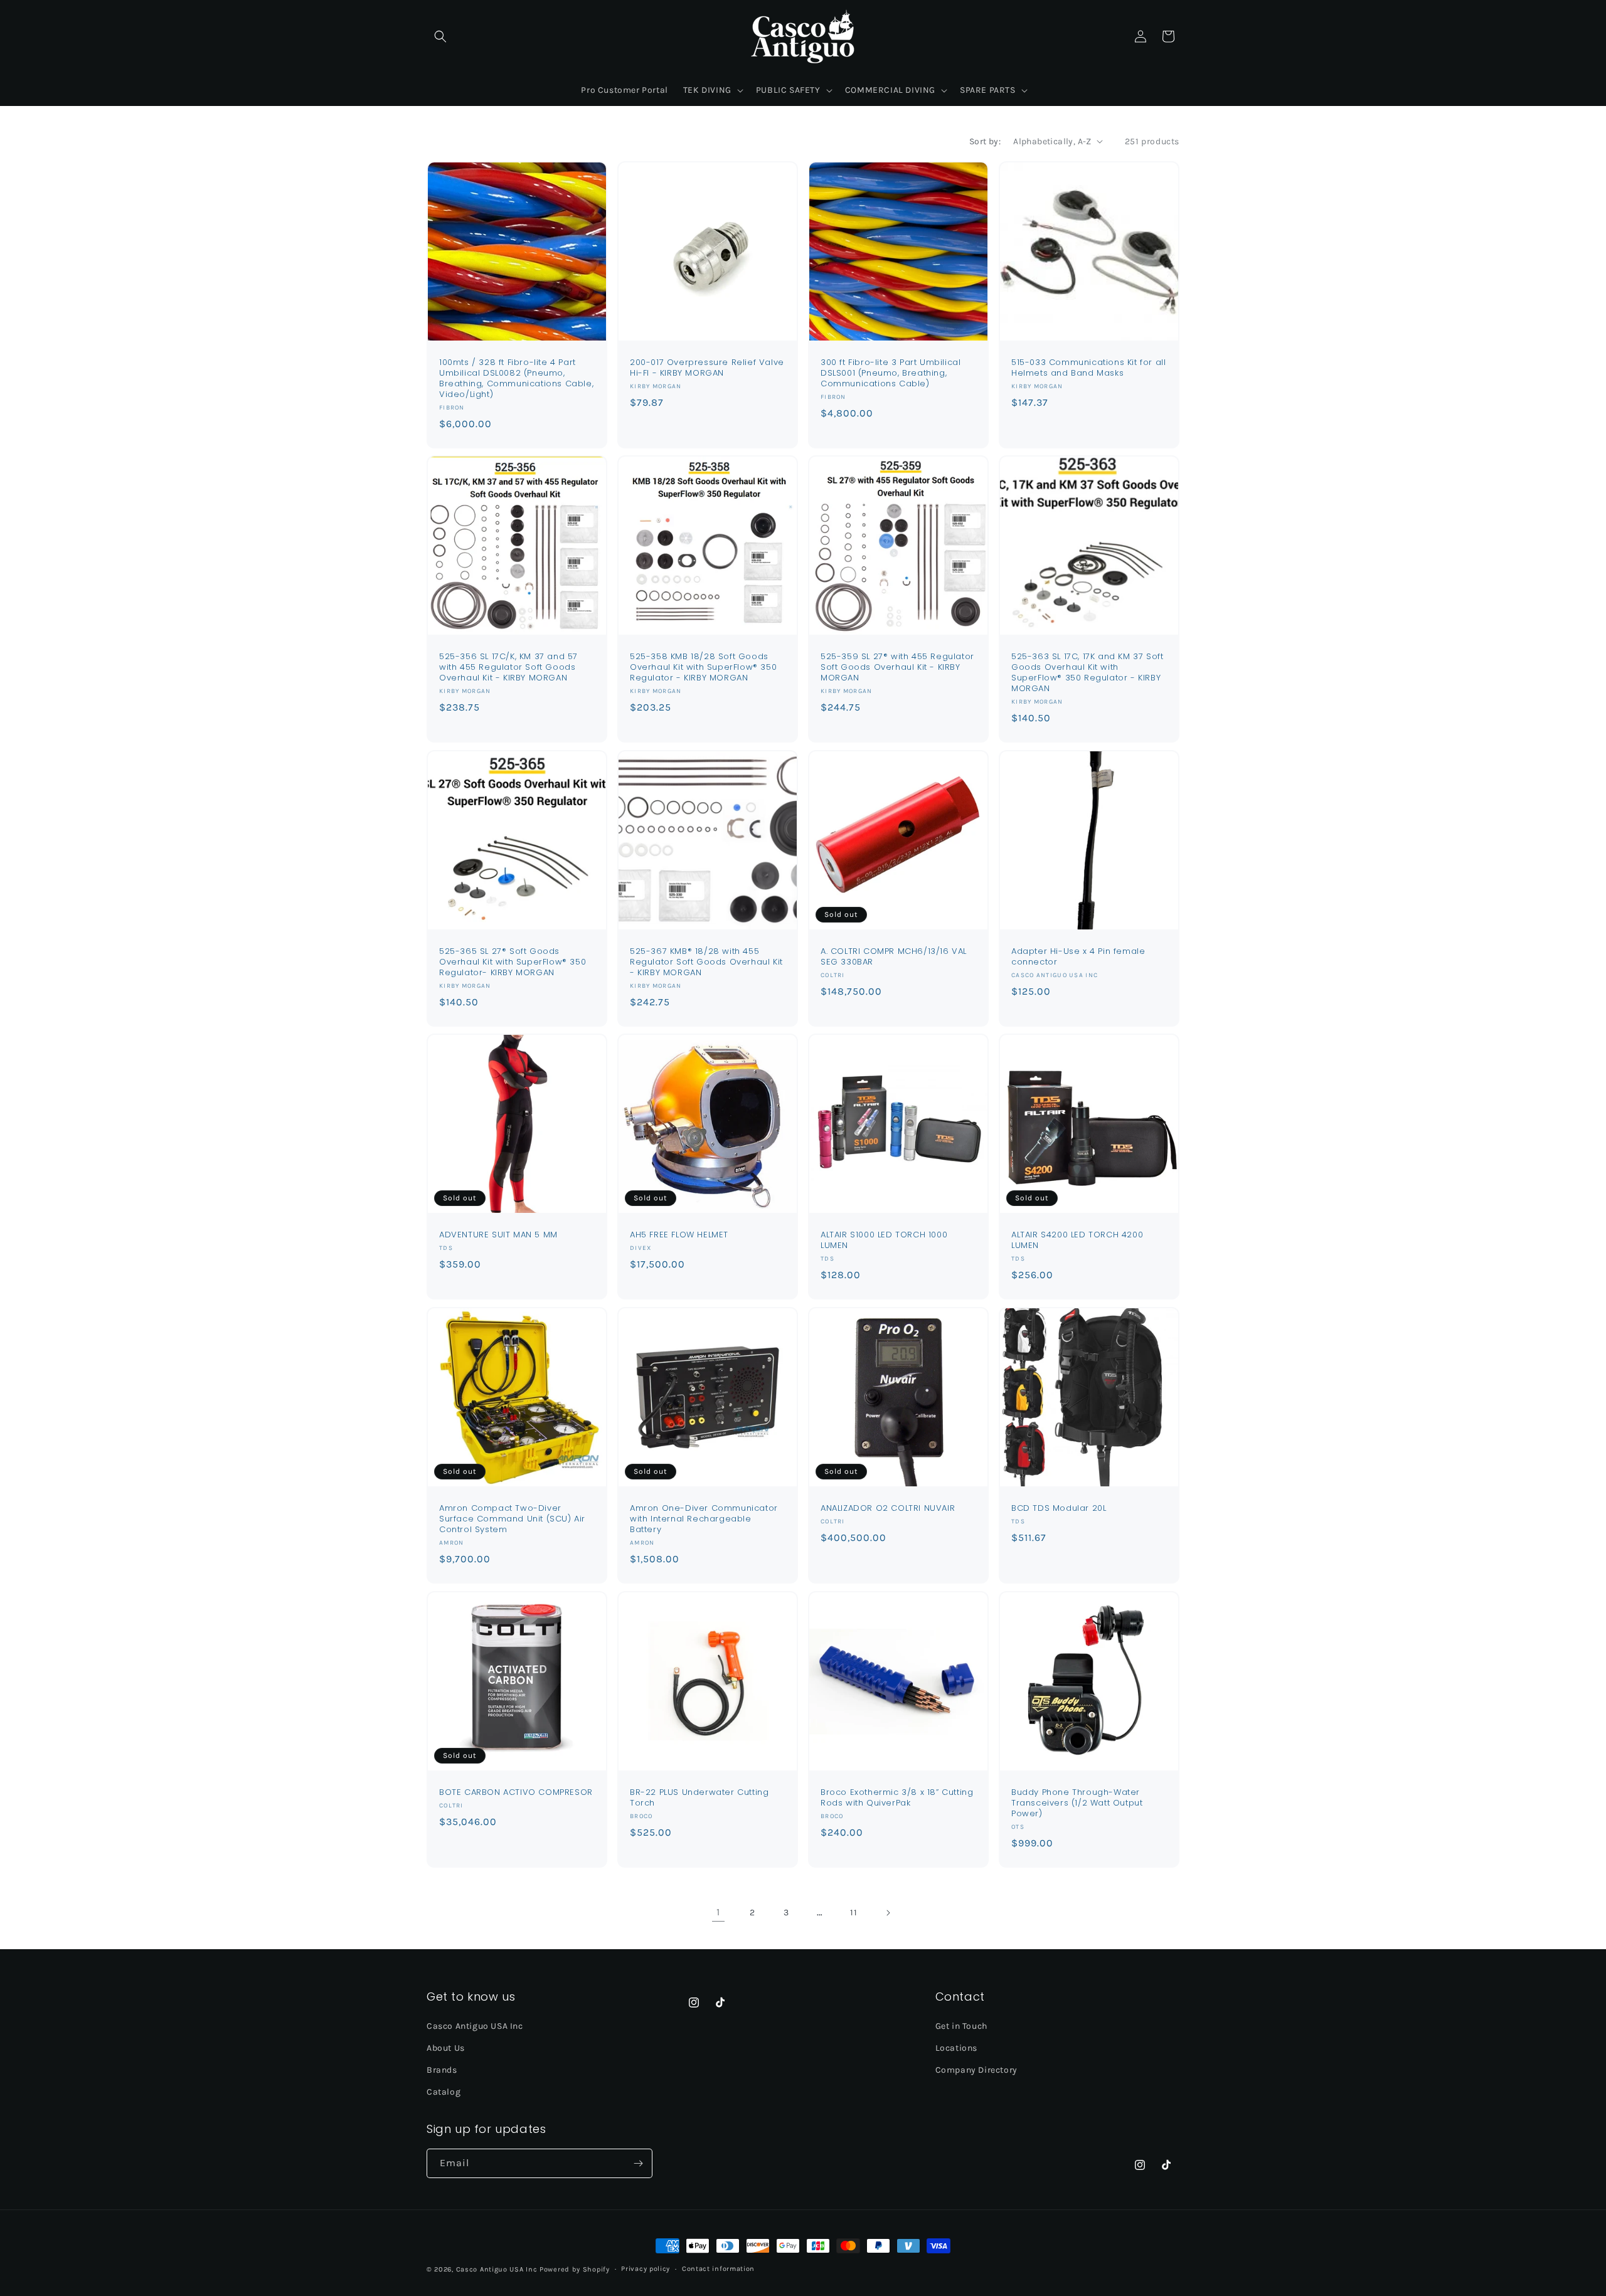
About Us (446, 2047)
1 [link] (718, 1912)
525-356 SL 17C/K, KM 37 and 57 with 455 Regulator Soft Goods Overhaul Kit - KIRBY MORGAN (508, 668)
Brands (442, 2069)
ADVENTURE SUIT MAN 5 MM (498, 1235)
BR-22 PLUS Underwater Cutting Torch (699, 1798)
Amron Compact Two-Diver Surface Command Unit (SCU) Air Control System (512, 1519)
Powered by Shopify (575, 2269)
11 (854, 1912)
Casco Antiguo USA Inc (475, 2025)
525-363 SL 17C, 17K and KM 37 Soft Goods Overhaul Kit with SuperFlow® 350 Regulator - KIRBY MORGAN (1087, 673)
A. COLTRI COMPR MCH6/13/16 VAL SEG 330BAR (894, 957)
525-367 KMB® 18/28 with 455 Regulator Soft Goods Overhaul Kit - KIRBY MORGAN (706, 962)
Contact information (718, 2269)
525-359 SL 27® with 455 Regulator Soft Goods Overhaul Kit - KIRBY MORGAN (897, 668)
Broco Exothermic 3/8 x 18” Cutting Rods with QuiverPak (897, 1798)
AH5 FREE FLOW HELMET (679, 1235)
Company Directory (976, 2069)
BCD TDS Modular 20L (1059, 1509)
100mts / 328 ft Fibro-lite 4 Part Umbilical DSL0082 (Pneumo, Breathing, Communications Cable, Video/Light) (516, 379)
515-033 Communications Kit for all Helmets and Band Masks (1088, 368)
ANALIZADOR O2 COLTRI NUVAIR (888, 1509)
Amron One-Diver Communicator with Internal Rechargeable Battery (704, 1519)
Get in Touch (961, 2025)
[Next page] (888, 1913)
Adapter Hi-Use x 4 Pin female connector (1078, 957)
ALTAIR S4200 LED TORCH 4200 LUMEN (1077, 1241)
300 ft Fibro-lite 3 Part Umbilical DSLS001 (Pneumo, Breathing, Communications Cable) (891, 373)
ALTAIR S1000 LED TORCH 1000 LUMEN (884, 1241)
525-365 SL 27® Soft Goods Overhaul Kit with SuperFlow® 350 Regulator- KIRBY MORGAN (513, 962)
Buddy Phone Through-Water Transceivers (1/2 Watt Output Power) (1077, 1803)
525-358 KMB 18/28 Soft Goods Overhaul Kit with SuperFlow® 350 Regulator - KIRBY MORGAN (703, 668)
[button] (440, 36)
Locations (956, 2047)
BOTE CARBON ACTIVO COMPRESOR (516, 1793)
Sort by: (985, 141)
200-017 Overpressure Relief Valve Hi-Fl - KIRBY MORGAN (707, 368)
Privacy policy (646, 2269)
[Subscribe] (638, 2163)
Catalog (444, 2092)
